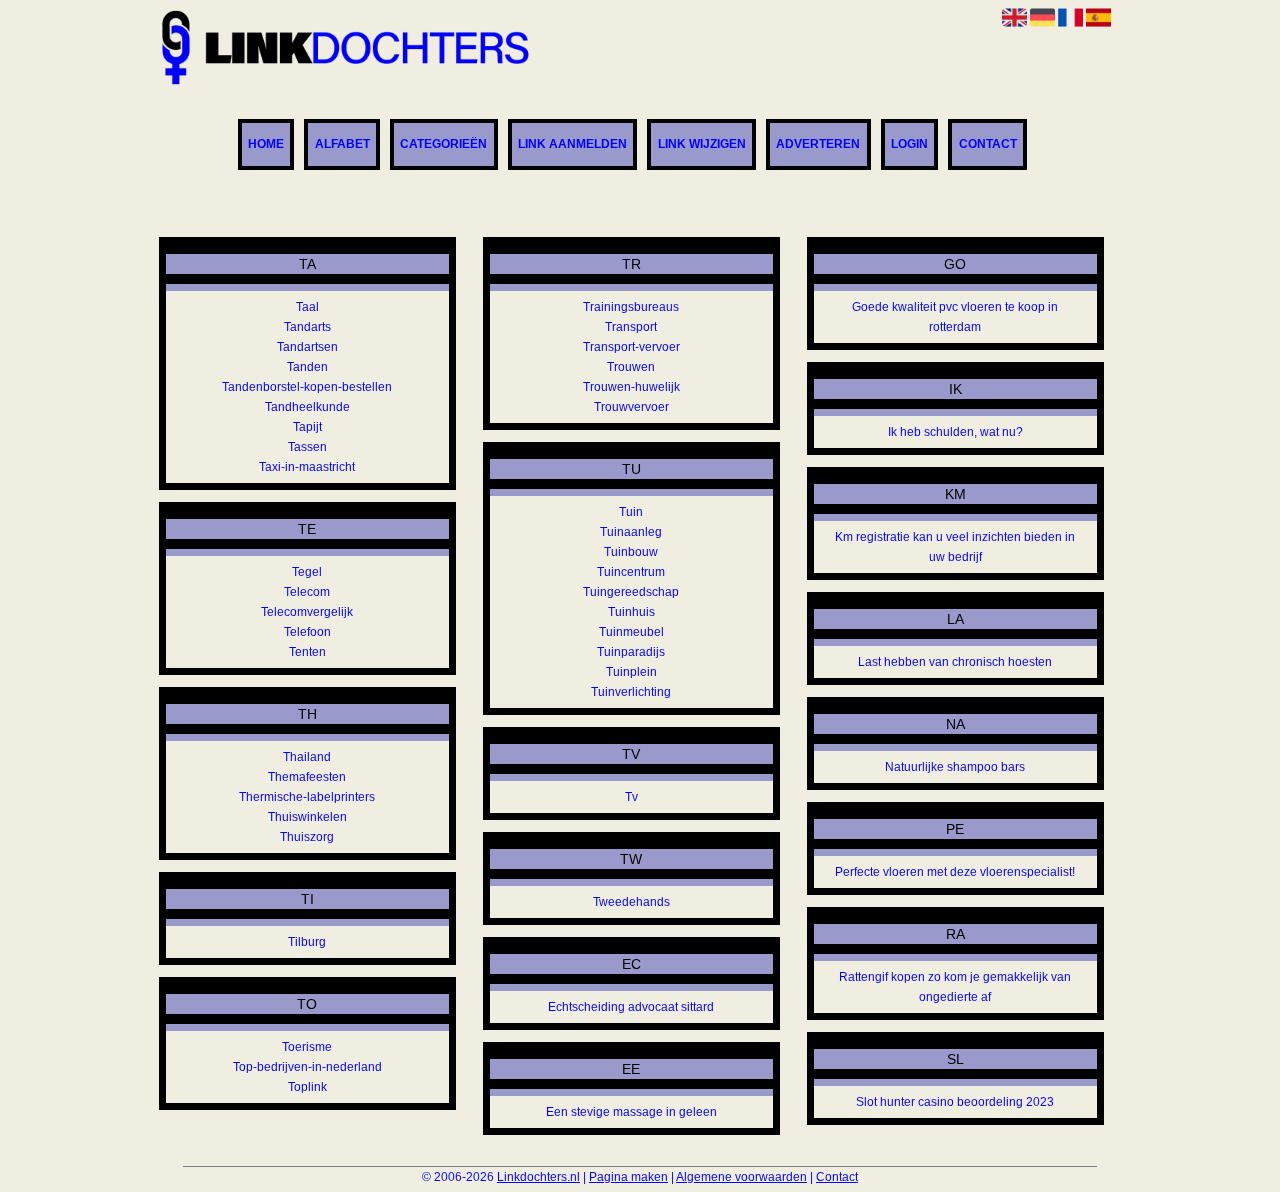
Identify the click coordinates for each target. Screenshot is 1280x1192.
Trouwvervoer (631, 407)
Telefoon (307, 632)
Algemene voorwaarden (741, 1177)
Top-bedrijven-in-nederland (307, 1067)
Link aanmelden (572, 145)
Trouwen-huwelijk (631, 387)
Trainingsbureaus (631, 307)
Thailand (307, 757)
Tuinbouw (631, 552)
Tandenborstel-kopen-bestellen (307, 387)
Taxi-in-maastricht (307, 467)
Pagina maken (628, 1177)
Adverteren (818, 145)
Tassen (307, 447)
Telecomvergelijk (307, 612)
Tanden (307, 367)
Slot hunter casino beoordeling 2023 (955, 1102)
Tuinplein (631, 672)
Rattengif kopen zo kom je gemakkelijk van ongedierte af (955, 987)
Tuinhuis (631, 612)
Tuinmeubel (631, 632)
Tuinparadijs (631, 652)
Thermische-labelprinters (307, 797)
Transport (631, 327)
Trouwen (631, 367)
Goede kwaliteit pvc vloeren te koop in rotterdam (955, 317)
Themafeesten (307, 777)
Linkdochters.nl (538, 1177)
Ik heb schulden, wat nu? (955, 432)
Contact (988, 145)
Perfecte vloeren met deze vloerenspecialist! (955, 872)
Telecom (307, 592)
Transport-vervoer (631, 347)
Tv (631, 797)
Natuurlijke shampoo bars (955, 767)
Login (909, 145)
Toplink (307, 1087)
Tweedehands (631, 902)
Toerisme (307, 1047)
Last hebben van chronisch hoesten (955, 662)
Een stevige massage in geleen (631, 1112)
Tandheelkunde (307, 407)
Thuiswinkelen (307, 817)
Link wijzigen (702, 145)
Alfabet (342, 145)
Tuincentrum (631, 572)
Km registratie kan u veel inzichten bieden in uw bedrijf (955, 547)
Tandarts (307, 327)
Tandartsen (307, 347)
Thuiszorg (307, 837)
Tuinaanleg (631, 532)
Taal (307, 307)
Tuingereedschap (631, 592)
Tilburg (307, 942)
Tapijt (307, 427)
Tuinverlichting (631, 692)
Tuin (631, 512)
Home (266, 145)
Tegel (307, 572)
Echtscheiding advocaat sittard (631, 1007)
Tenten (307, 652)
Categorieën (443, 145)
